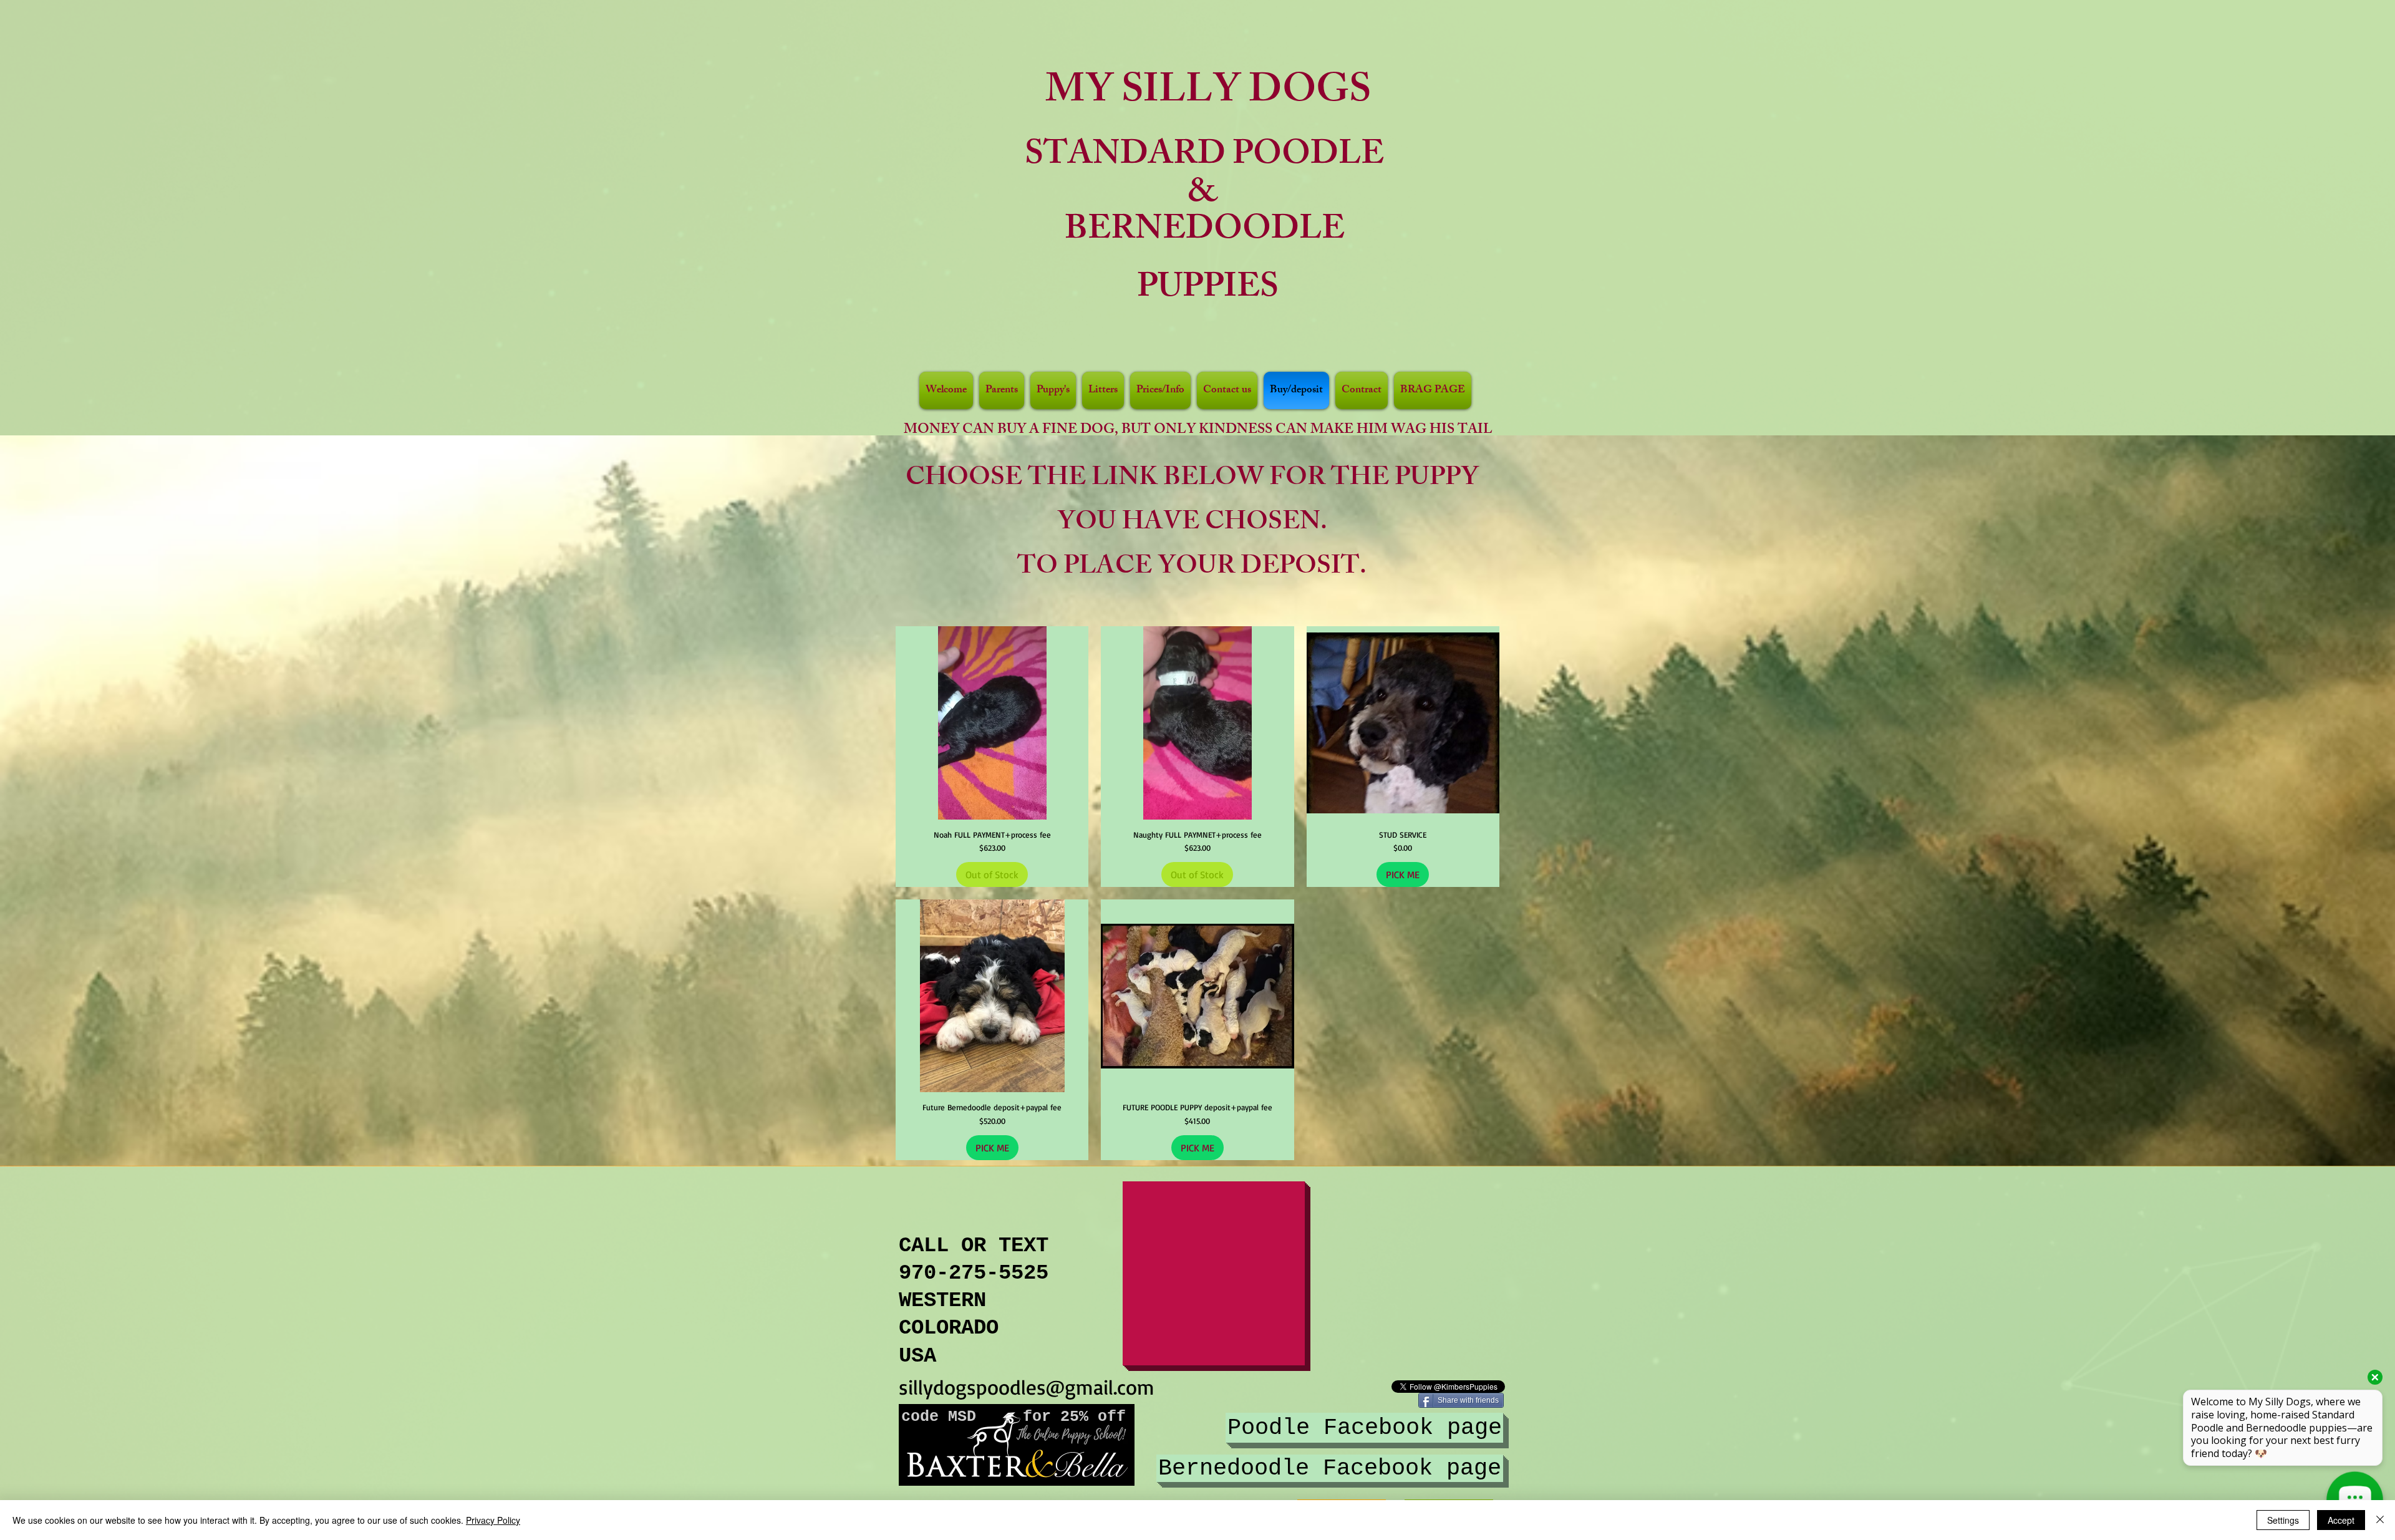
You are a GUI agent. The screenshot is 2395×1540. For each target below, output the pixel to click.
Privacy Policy (493, 1520)
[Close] (2380, 1520)
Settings (2283, 1520)
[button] (1053, 390)
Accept (2341, 1520)
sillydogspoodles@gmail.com (1027, 1387)
